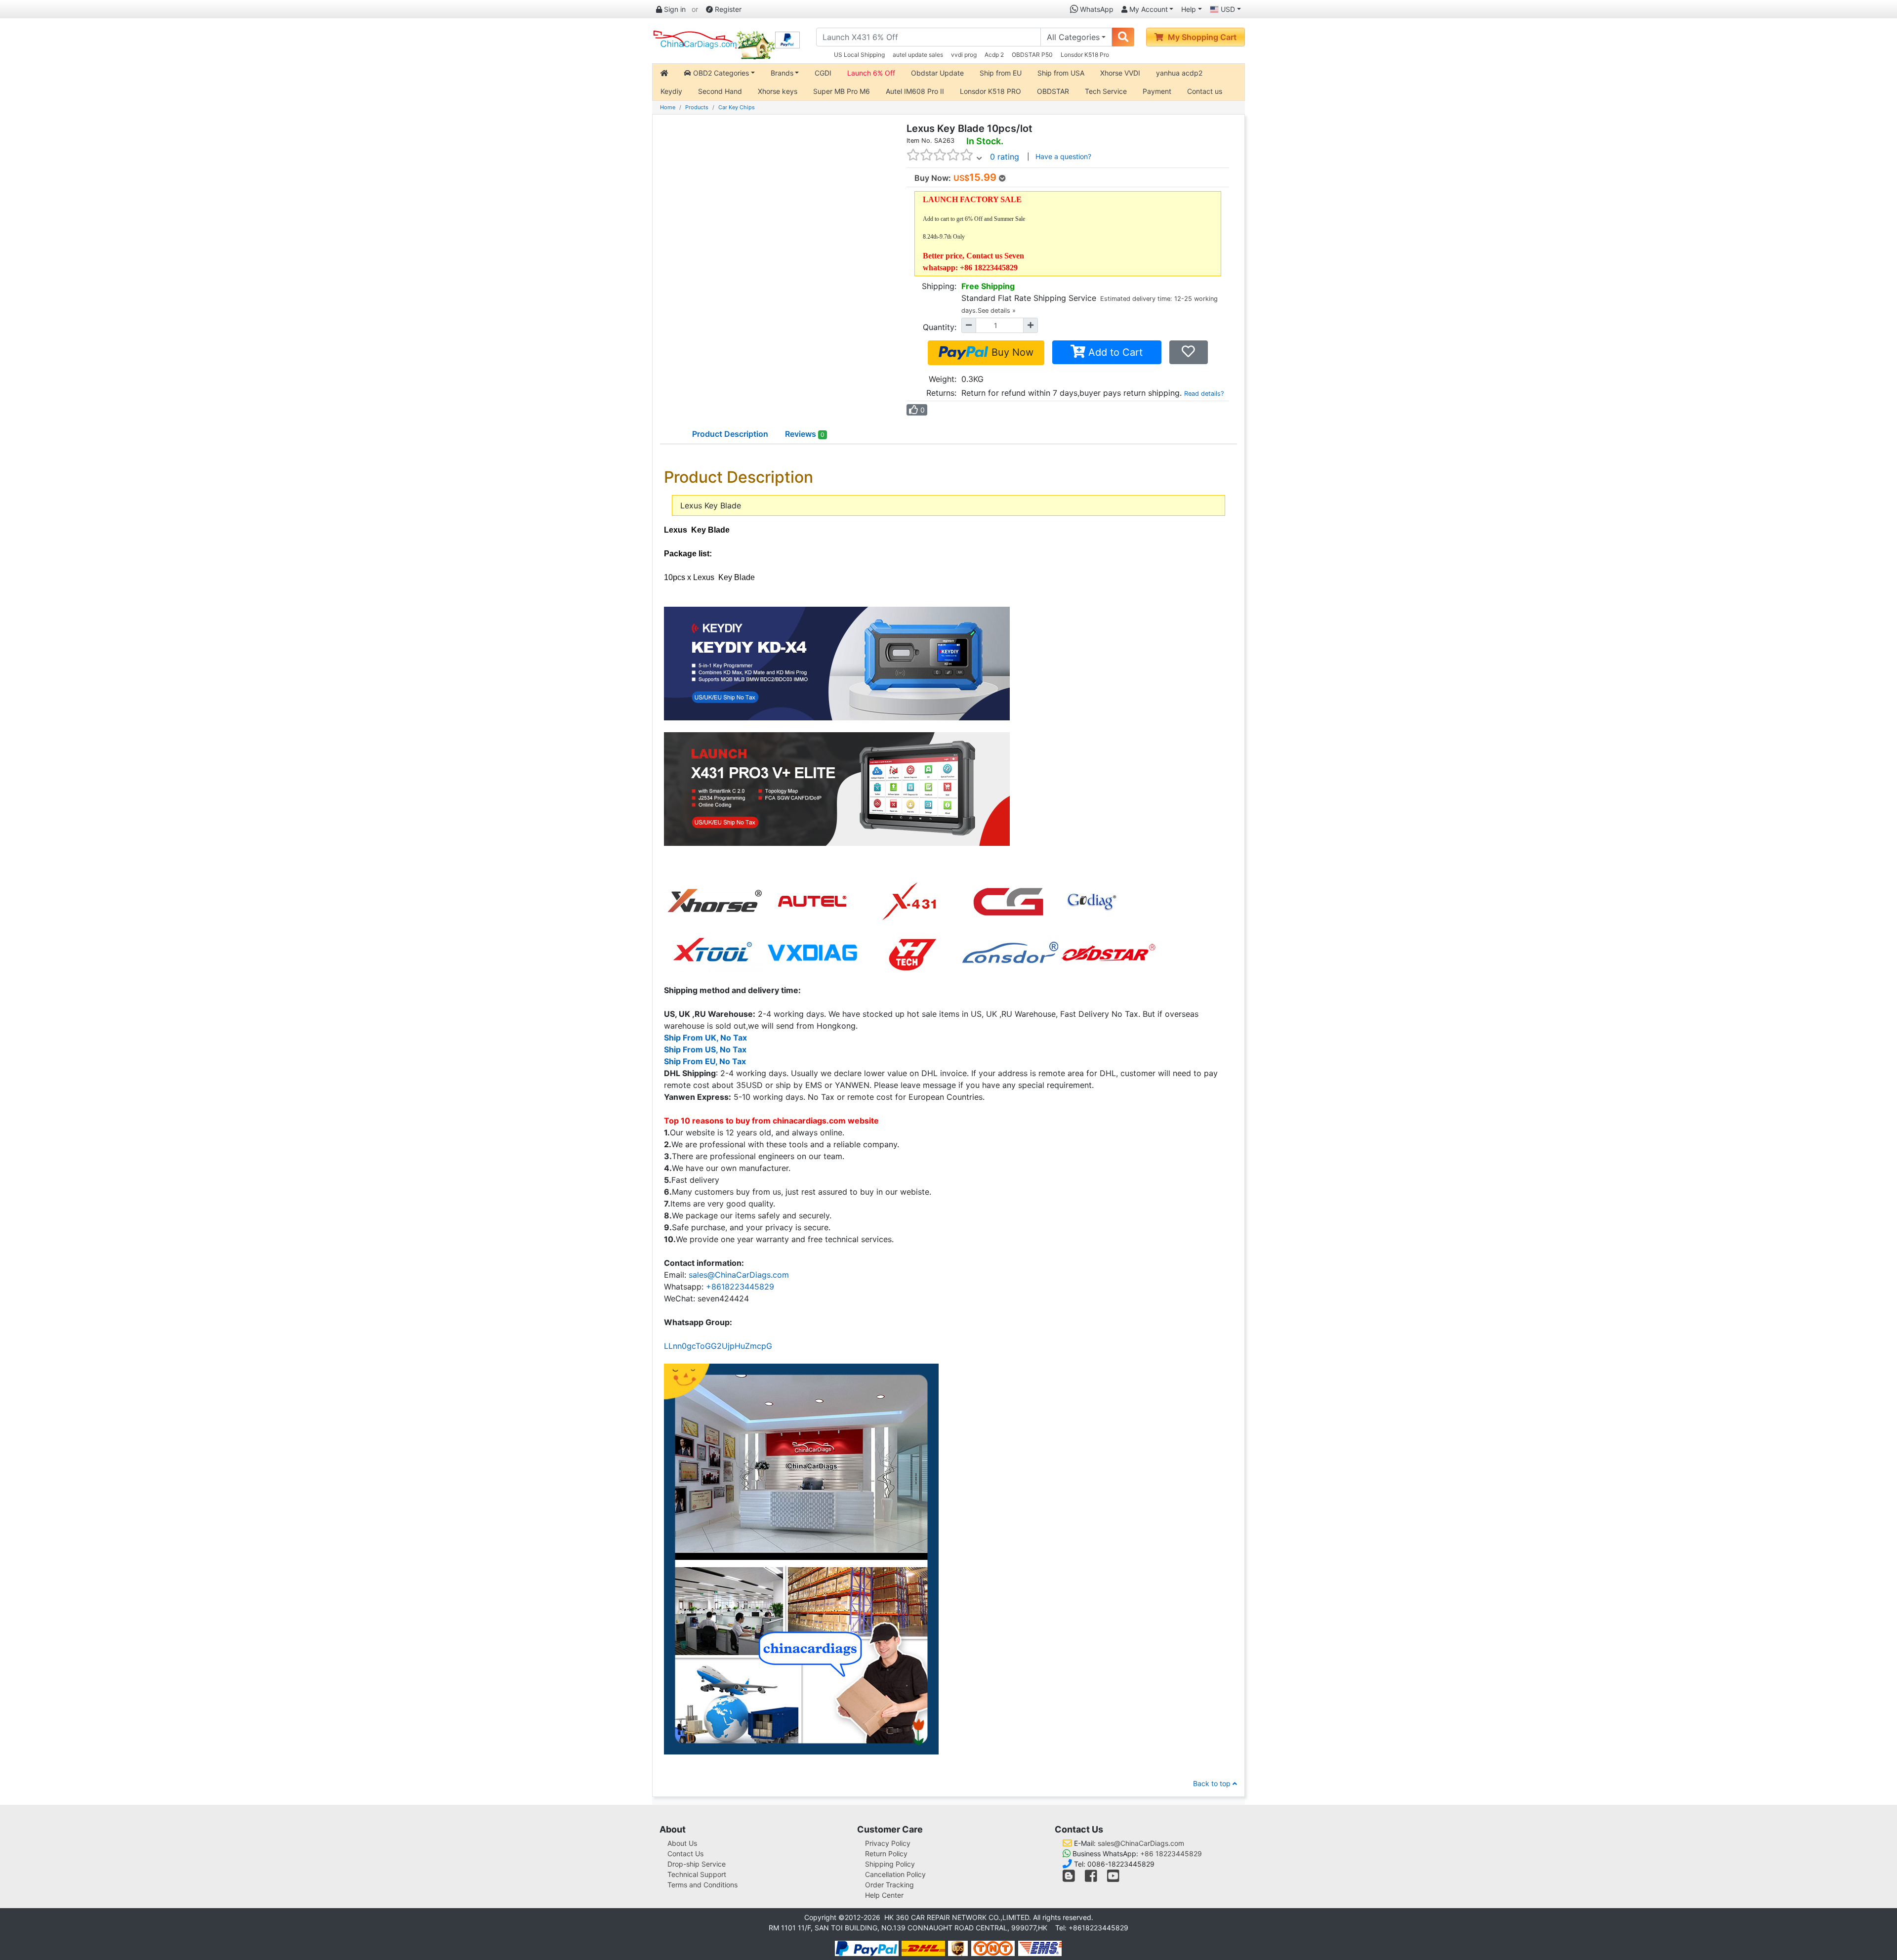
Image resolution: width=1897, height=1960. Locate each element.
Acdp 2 (994, 55)
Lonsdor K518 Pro (1085, 55)
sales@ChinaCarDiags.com (739, 1275)
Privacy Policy (888, 1843)
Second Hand (720, 91)
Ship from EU (1001, 73)
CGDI (823, 73)
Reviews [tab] (805, 434)
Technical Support (697, 1874)
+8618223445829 (740, 1287)
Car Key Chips (737, 107)
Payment (1157, 91)
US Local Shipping (859, 55)
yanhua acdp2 (1179, 73)
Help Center (884, 1895)
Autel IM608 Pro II (915, 91)
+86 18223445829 (1171, 1854)
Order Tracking (889, 1885)
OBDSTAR (1053, 91)
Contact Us (685, 1854)
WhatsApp (1096, 9)
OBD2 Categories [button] (720, 73)
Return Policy (886, 1854)
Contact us (1205, 91)
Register (727, 9)
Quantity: (940, 327)
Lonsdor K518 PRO (990, 91)
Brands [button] (782, 73)
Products (697, 107)
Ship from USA (1061, 73)
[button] (751, 1829)
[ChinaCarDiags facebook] (1091, 1878)
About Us (682, 1843)
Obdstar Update (937, 73)
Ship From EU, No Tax (705, 1061)
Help (1189, 9)
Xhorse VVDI (1120, 73)
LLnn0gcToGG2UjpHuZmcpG (718, 1346)
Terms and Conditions (702, 1885)
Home (668, 107)
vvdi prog (964, 55)
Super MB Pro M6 (842, 91)
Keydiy (671, 91)
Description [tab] (730, 434)
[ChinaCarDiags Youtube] (1113, 1878)
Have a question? (1063, 156)
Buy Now (1011, 352)
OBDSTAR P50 (1032, 55)
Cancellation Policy (895, 1874)
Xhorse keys (778, 91)
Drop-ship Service (697, 1864)
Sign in (674, 9)
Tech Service (1106, 91)
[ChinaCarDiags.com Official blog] (1070, 1878)
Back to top (1213, 1783)
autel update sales (918, 55)
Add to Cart (1114, 352)
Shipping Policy (890, 1864)
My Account (1148, 9)
